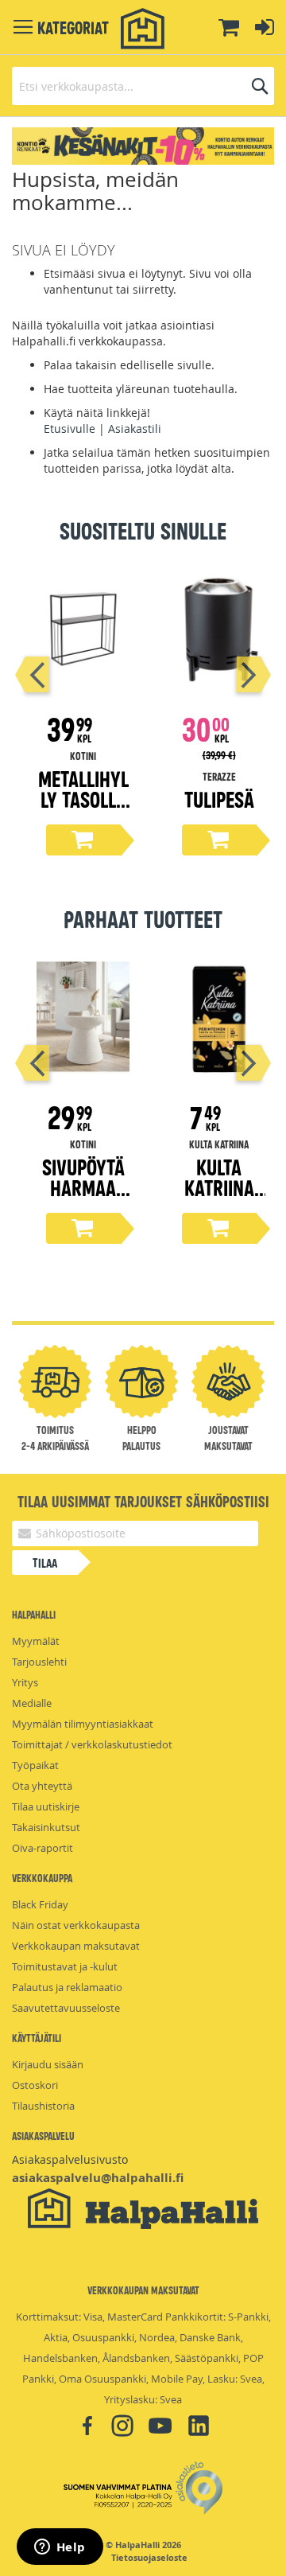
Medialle (32, 1703)
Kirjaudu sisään (48, 2064)
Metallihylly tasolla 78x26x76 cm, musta (83, 809)
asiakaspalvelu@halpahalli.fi (98, 2178)
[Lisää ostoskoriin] (83, 840)
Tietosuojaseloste (149, 2558)
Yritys (25, 1682)
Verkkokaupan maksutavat (76, 1946)
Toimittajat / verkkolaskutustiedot (92, 1744)
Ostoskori (35, 2085)
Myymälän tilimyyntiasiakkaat (83, 1724)
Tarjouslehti (39, 1662)
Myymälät (36, 1641)
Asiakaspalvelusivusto (70, 2159)
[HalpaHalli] (143, 29)
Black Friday (40, 1904)
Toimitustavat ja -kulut (65, 1966)
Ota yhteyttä (42, 1786)
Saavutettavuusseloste (66, 2008)
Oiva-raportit (43, 1848)
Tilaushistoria (43, 2106)
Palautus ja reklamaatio (67, 1987)
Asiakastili (135, 429)
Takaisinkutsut (46, 1827)
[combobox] (143, 86)
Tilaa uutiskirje (46, 1806)
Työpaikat (35, 1765)
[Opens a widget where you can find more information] (60, 2548)
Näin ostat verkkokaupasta (76, 1925)
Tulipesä (219, 799)
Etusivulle (70, 429)
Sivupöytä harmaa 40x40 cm (83, 1187)
